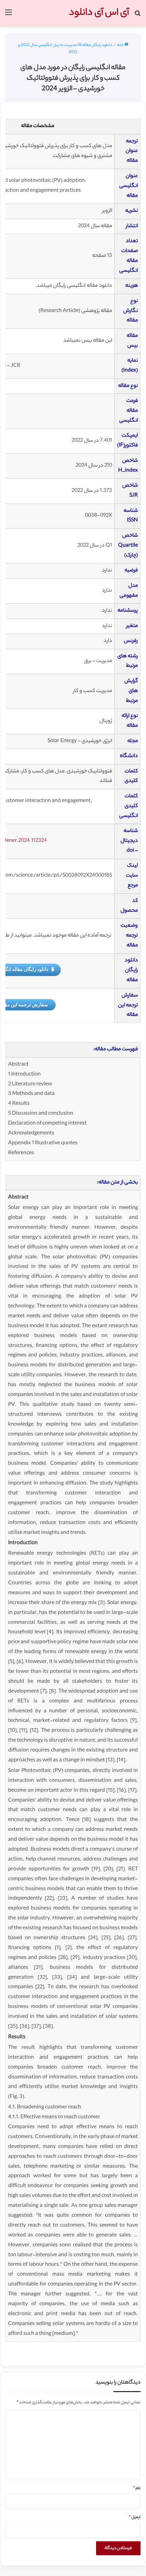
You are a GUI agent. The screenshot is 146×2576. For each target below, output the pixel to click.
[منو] (8, 16)
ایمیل (135, 2517)
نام (137, 2488)
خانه (121, 45)
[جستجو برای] (138, 16)
